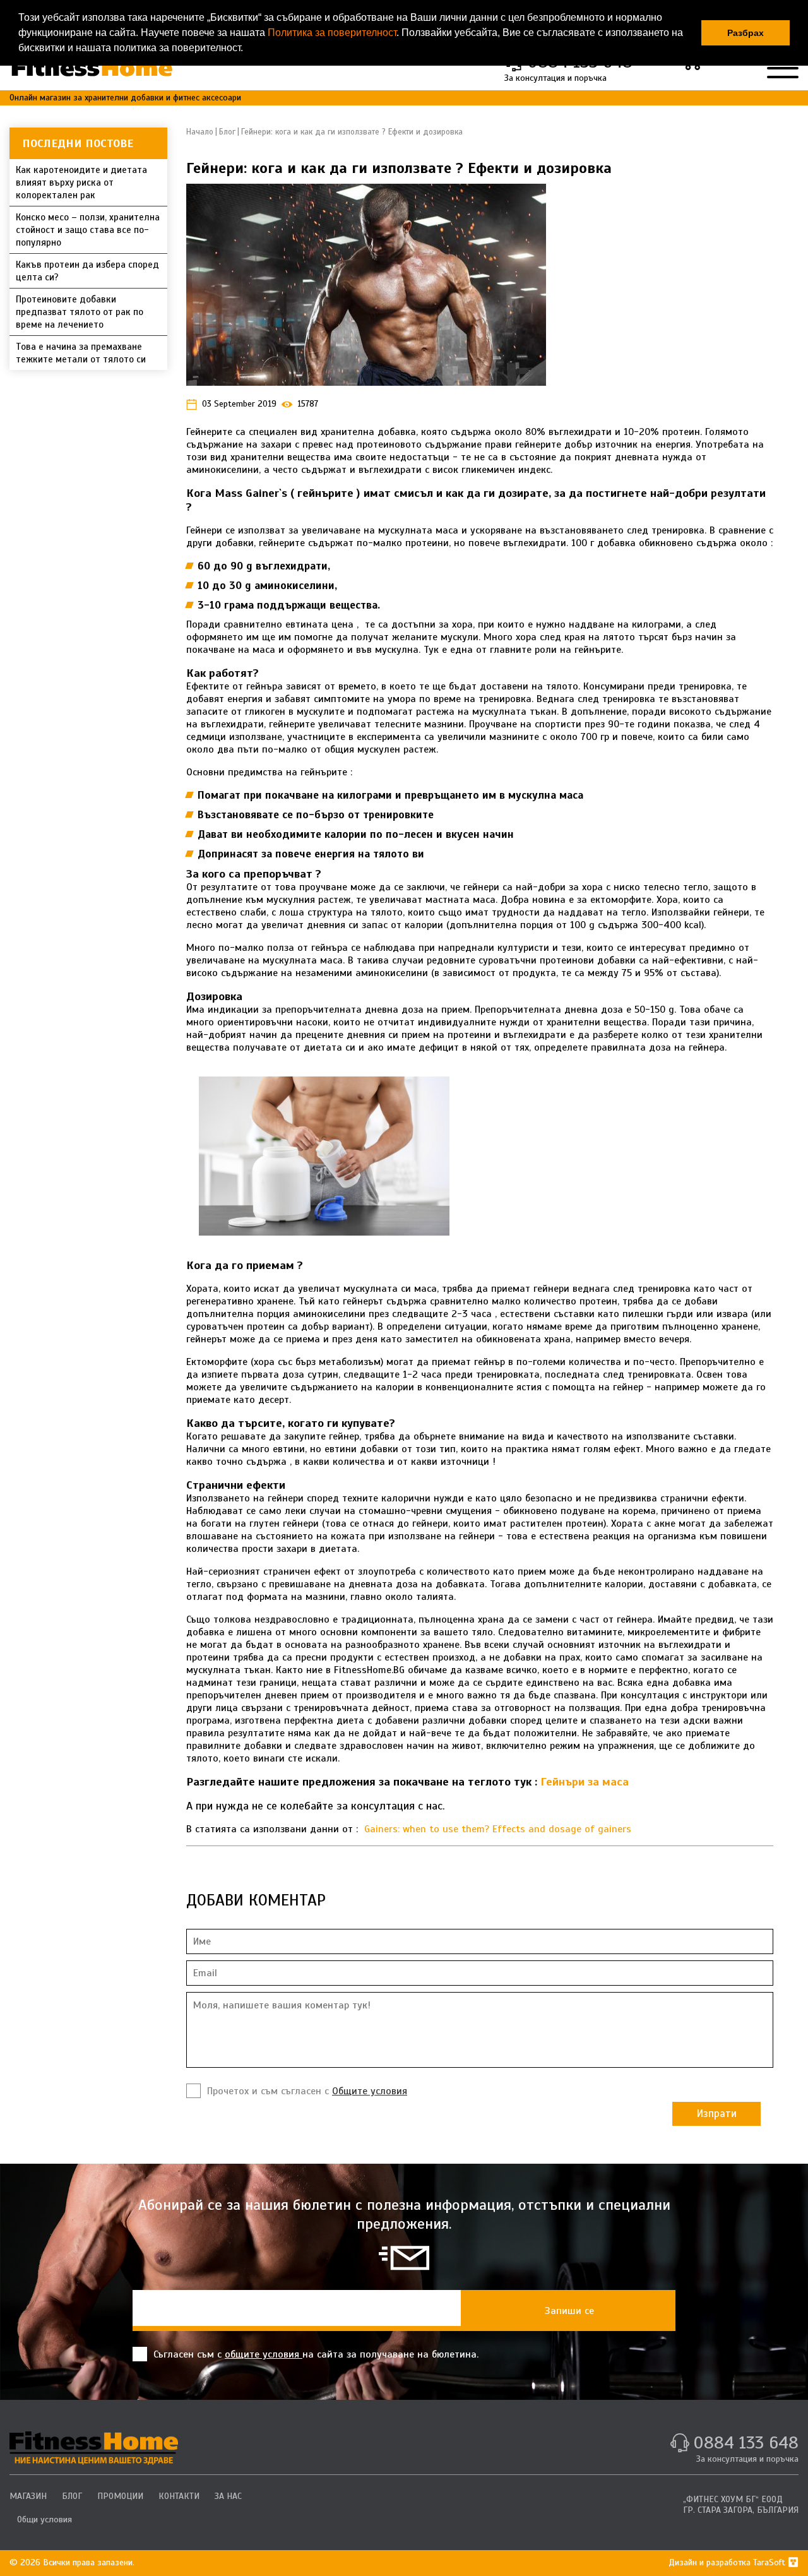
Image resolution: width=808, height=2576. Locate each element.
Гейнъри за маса (585, 1782)
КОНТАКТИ (179, 2496)
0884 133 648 (746, 2442)
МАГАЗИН (28, 2496)
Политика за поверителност (332, 33)
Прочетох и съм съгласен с (307, 2091)
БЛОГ (72, 2496)
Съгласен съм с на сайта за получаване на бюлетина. (316, 2354)
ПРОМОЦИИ (120, 2496)
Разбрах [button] (746, 33)
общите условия (264, 2354)
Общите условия (370, 2091)
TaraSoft (770, 2562)
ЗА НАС (228, 2496)
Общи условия (45, 2519)
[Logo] (92, 67)
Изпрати (716, 2114)
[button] (247, 49)
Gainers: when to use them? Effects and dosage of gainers (498, 1829)
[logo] (94, 2448)
